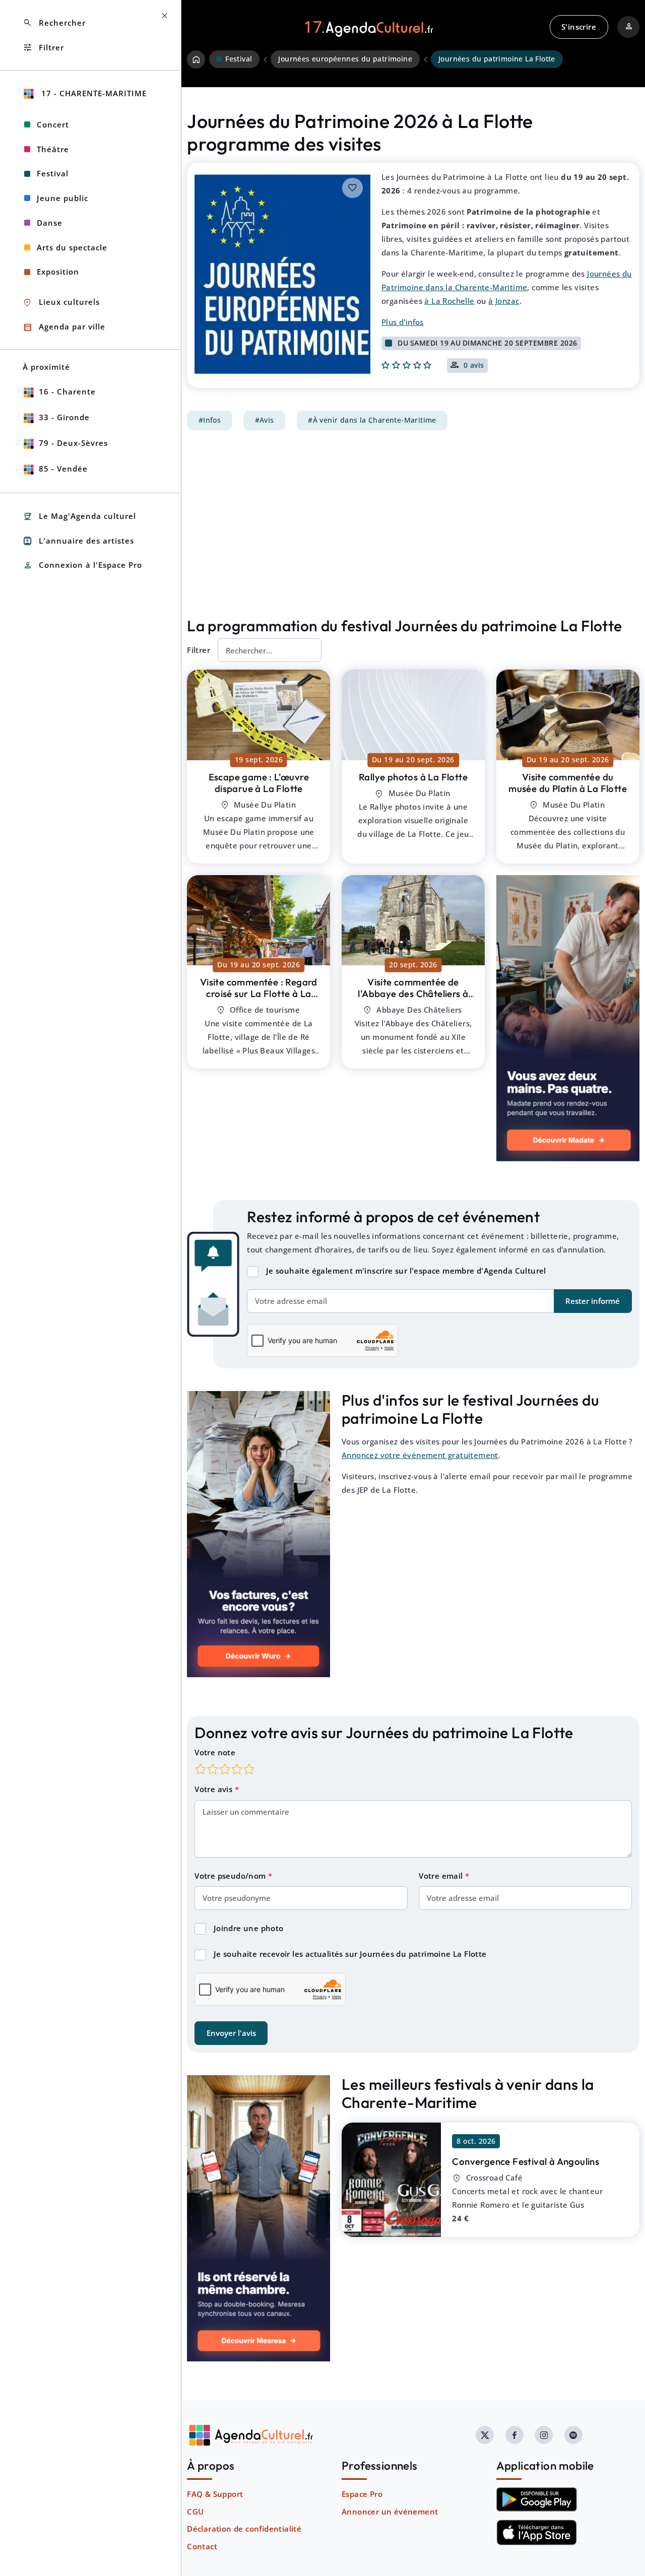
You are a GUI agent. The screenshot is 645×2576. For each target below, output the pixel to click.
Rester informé (593, 1301)
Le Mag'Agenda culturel (79, 517)
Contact (202, 2546)
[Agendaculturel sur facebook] (514, 2435)
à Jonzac (504, 301)
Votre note (215, 1752)
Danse (50, 223)
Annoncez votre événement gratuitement (420, 1455)
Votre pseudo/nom (231, 1876)
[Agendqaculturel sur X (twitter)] (485, 2435)
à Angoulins (526, 2161)
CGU (195, 2512)
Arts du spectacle (72, 247)
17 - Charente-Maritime (93, 93)
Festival (53, 173)
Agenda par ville (64, 327)
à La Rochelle (449, 301)
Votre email (442, 1876)
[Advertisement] (413, 523)
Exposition (58, 272)
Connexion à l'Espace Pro (82, 566)
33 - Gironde (64, 417)
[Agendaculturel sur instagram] (544, 2435)
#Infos (210, 420)
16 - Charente (67, 391)
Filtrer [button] (43, 48)
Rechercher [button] (54, 23)
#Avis (265, 420)
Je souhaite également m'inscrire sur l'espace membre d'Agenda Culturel (406, 1271)
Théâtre (53, 149)
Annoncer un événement (390, 2512)
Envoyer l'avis (231, 2033)
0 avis (474, 366)
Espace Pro (362, 2494)
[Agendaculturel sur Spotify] (573, 2435)
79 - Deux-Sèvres (73, 443)
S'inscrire (579, 27)
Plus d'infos (403, 322)
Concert (53, 124)
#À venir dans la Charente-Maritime (372, 420)
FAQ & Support (215, 2494)
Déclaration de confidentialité (244, 2529)
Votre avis (214, 1789)
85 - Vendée (63, 469)
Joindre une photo (249, 1928)
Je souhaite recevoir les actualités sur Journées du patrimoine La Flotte (350, 1954)
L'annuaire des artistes (78, 541)
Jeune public (62, 198)
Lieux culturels (61, 303)
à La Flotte (259, 783)
